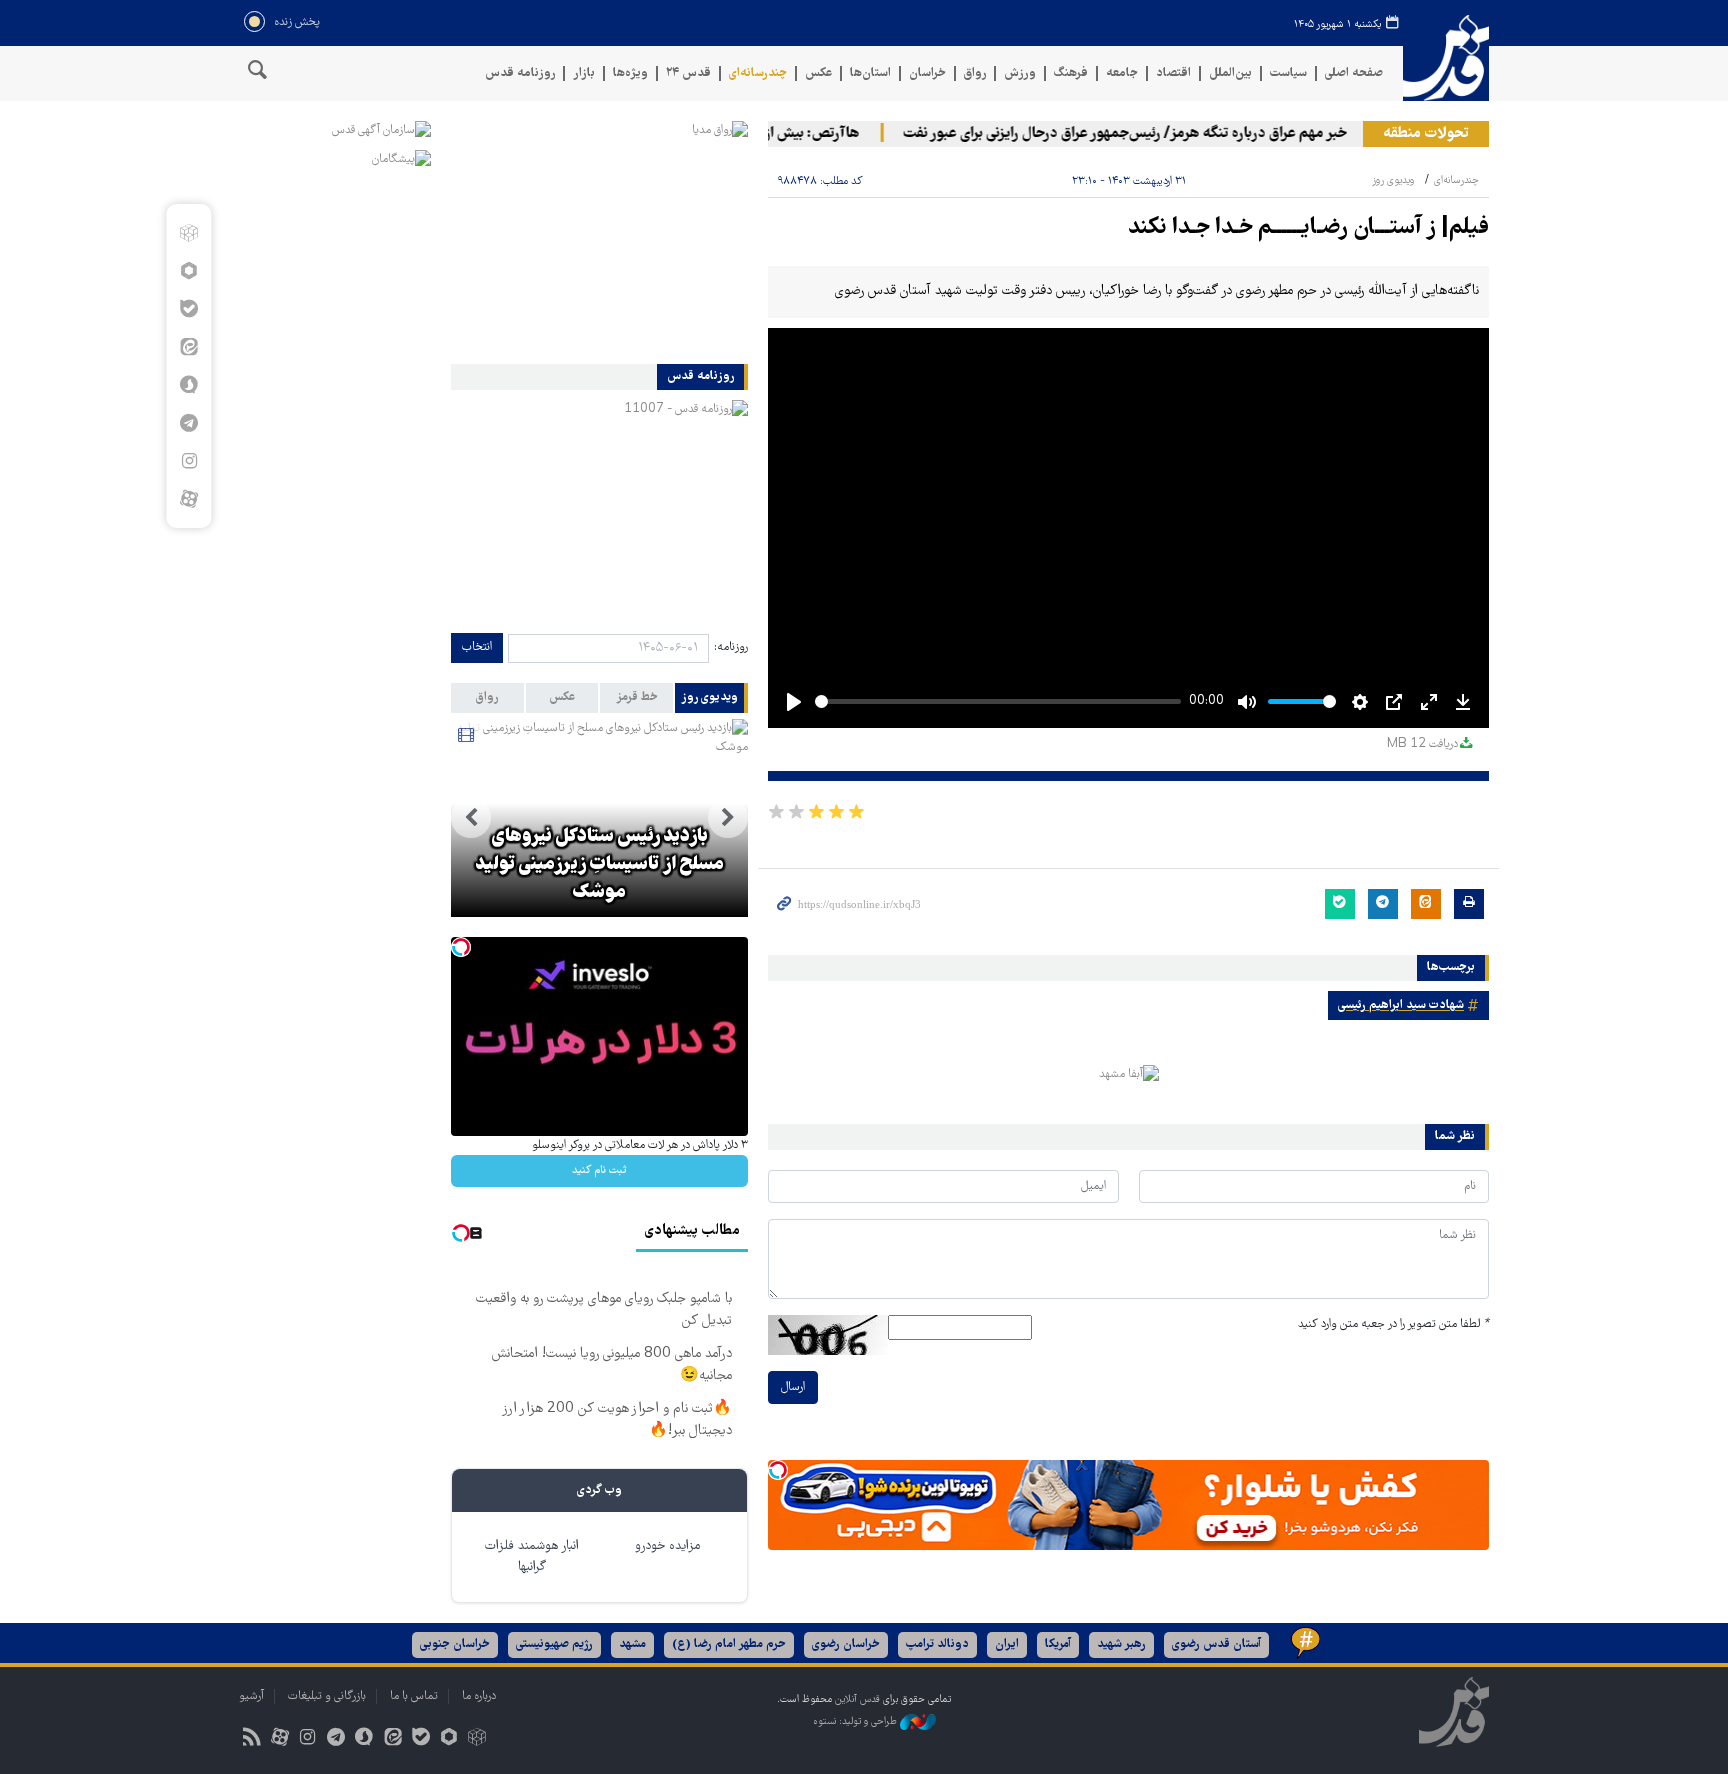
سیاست (1288, 73)
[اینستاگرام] (188, 461)
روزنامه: (731, 647)
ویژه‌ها (630, 73)
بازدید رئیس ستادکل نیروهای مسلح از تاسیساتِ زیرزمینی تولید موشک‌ (599, 865)
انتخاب (477, 647)
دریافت (1422, 744)
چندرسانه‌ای (758, 73)
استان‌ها (870, 73)
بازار (584, 73)
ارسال (793, 1387)
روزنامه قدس (520, 73)
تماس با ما (414, 1696)
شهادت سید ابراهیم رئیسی (1401, 1005)
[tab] (711, 698)
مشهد (632, 1644)
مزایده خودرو (667, 1546)
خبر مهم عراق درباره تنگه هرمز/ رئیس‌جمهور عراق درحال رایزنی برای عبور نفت (1149, 134)
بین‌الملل (1230, 73)
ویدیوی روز (1393, 180)
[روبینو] (188, 271)
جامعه (1122, 73)
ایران (1007, 1644)
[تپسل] (778, 1470)
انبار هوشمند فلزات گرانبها (532, 1557)
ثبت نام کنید (599, 1170)
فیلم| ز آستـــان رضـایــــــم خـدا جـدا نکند (1308, 228)
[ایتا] (188, 347)
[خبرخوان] (251, 1739)
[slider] (998, 701)
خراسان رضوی (846, 1644)
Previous (728, 818)
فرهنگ (1071, 73)
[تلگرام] (188, 423)
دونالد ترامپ (937, 1644)
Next (471, 818)
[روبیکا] (188, 233)
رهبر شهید (1121, 1644)
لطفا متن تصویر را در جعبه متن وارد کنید (1393, 1324)
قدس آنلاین (1446, 58)
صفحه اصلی (1354, 73)
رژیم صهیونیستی (554, 1644)
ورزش (1020, 73)
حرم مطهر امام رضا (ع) (729, 1644)
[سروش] (188, 385)
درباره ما (479, 1696)
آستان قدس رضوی (1216, 1644)
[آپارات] (188, 499)
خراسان (927, 73)
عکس (818, 73)
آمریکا (1058, 1644)
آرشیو (251, 1696)
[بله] (188, 309)
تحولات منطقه (1426, 134)
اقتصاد (1173, 73)
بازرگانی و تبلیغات (327, 1696)
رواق (975, 73)
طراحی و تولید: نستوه (856, 1721)
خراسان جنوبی (455, 1644)
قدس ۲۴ (688, 73)
